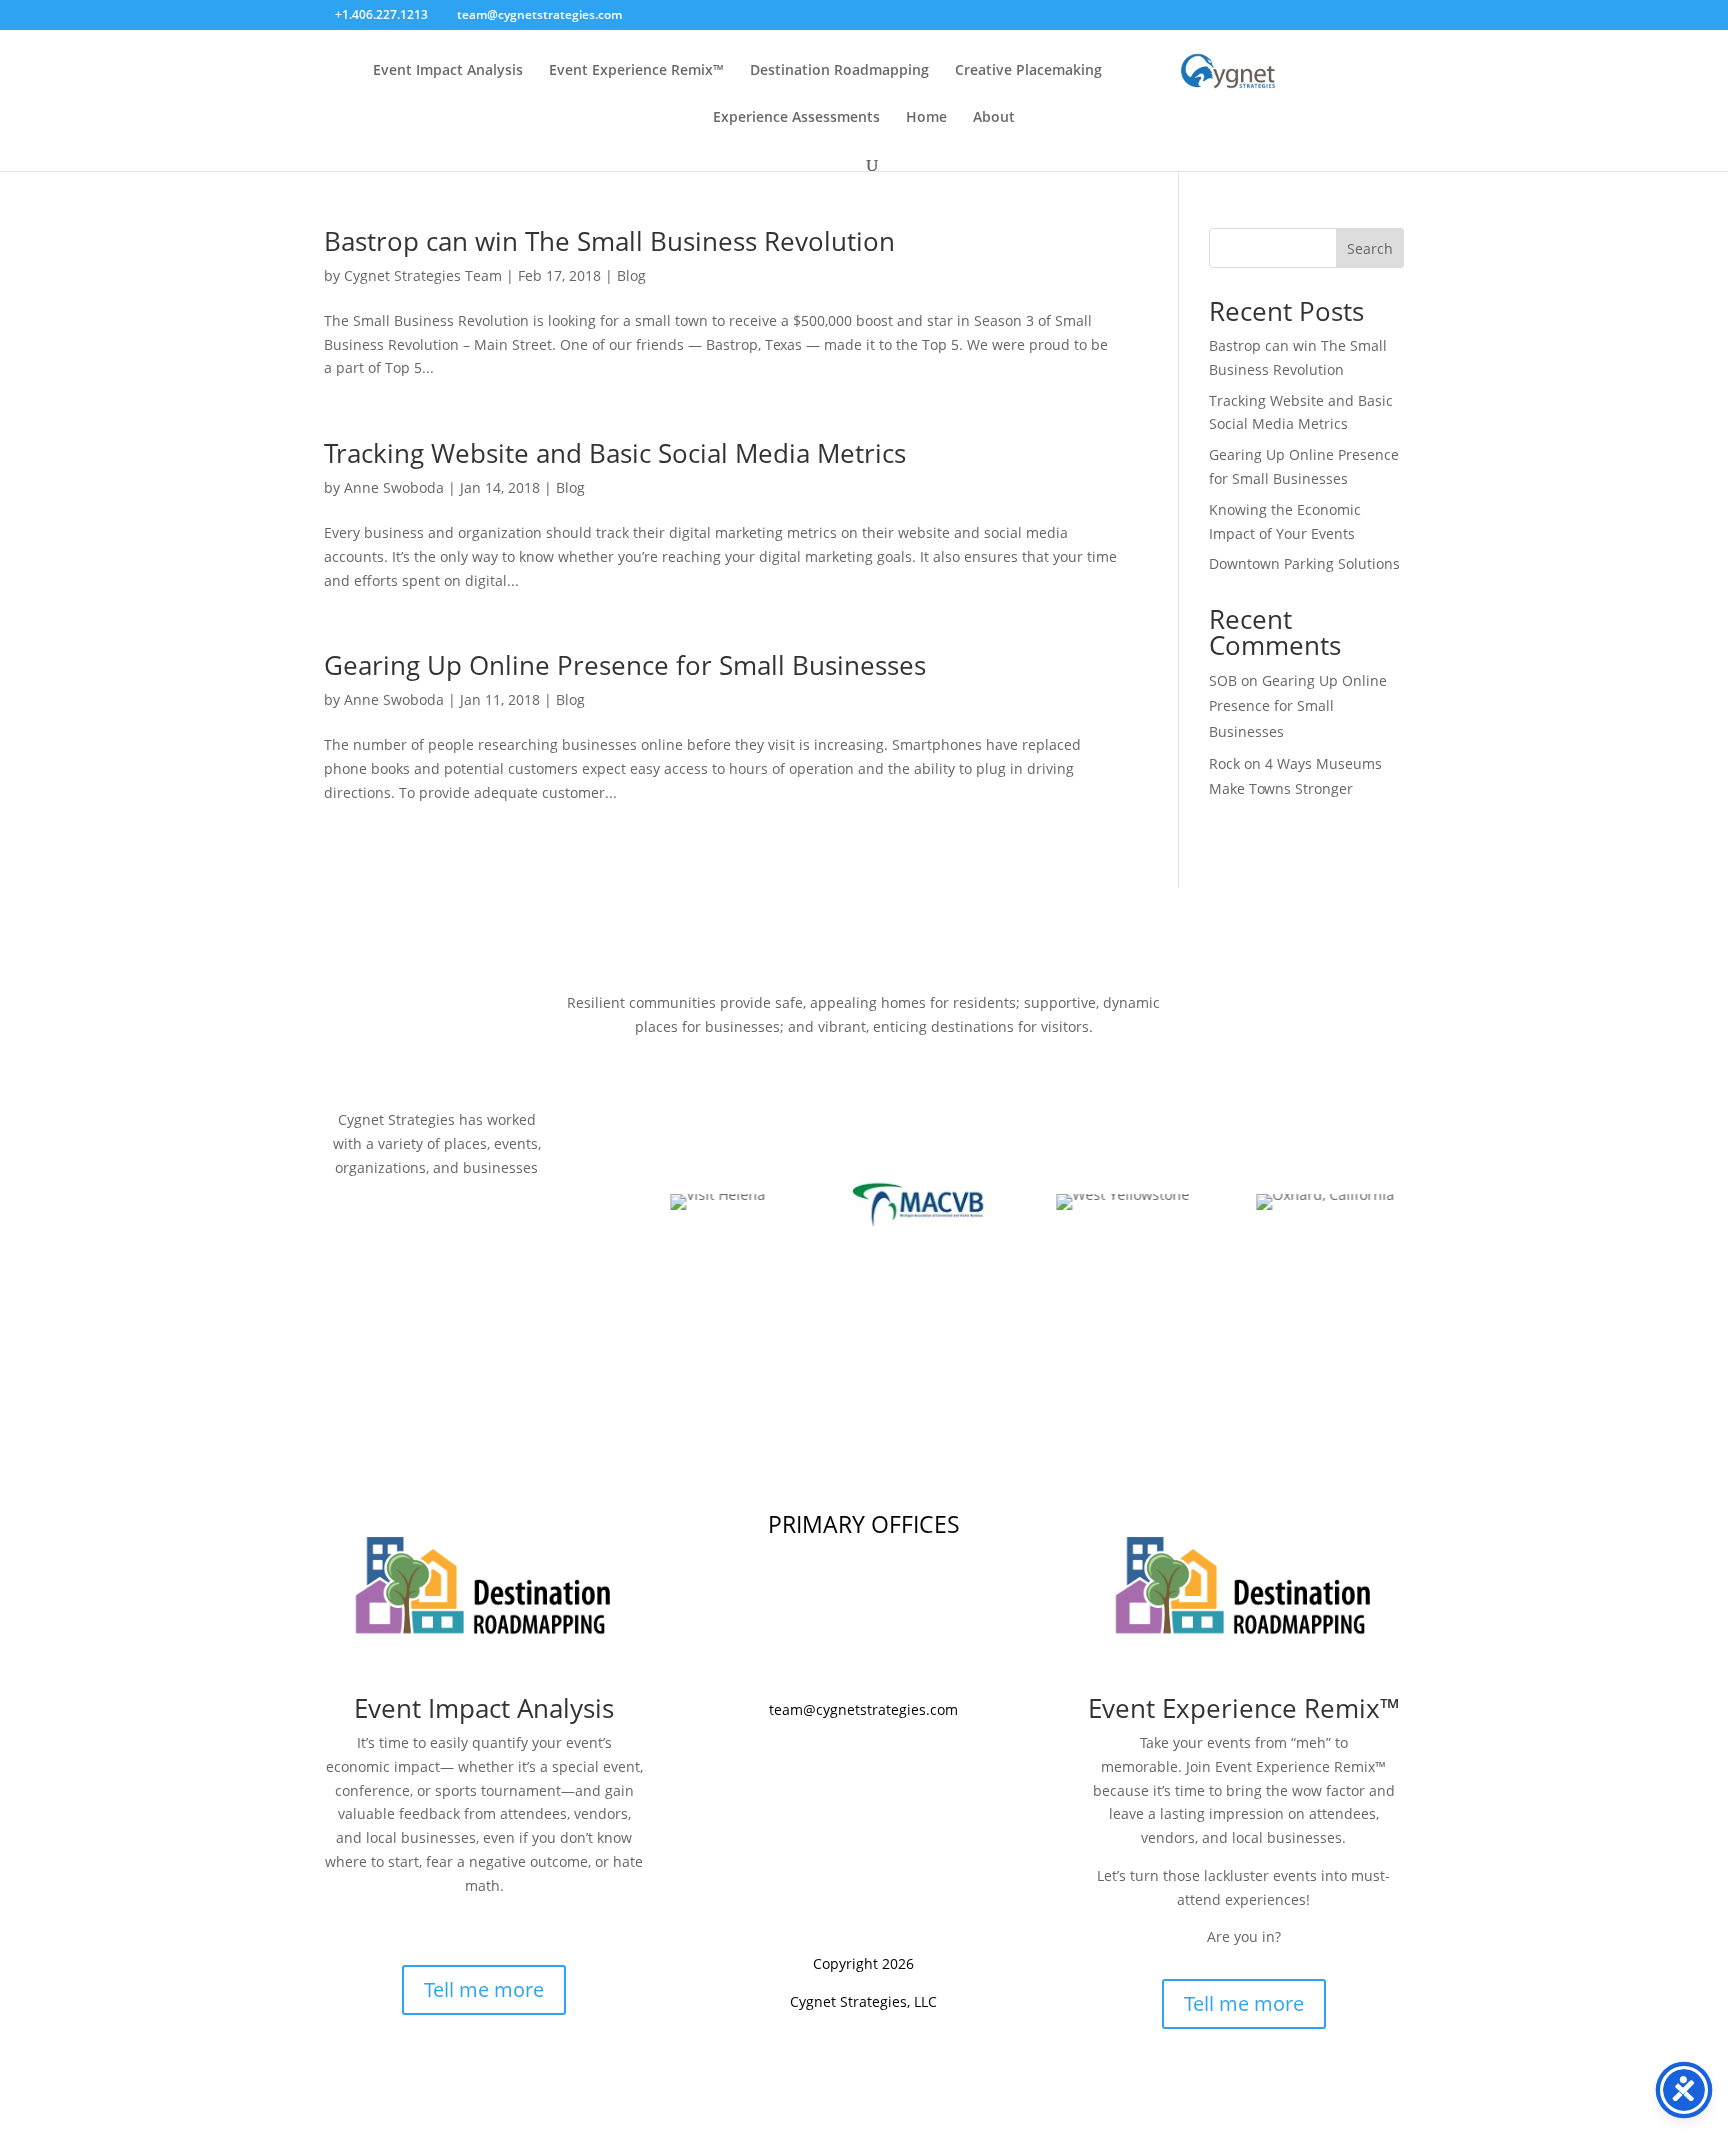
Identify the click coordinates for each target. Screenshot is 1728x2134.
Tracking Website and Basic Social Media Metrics (615, 453)
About (994, 118)
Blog (631, 275)
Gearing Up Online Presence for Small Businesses (625, 665)
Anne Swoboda (394, 487)
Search (1370, 248)
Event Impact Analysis (448, 71)
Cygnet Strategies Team (423, 275)
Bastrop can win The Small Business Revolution (609, 241)
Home (926, 118)
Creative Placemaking (1028, 71)
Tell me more (484, 1989)
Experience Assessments (796, 118)
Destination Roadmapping (839, 71)
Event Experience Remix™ (636, 71)
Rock (1224, 763)
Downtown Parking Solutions (1304, 563)
